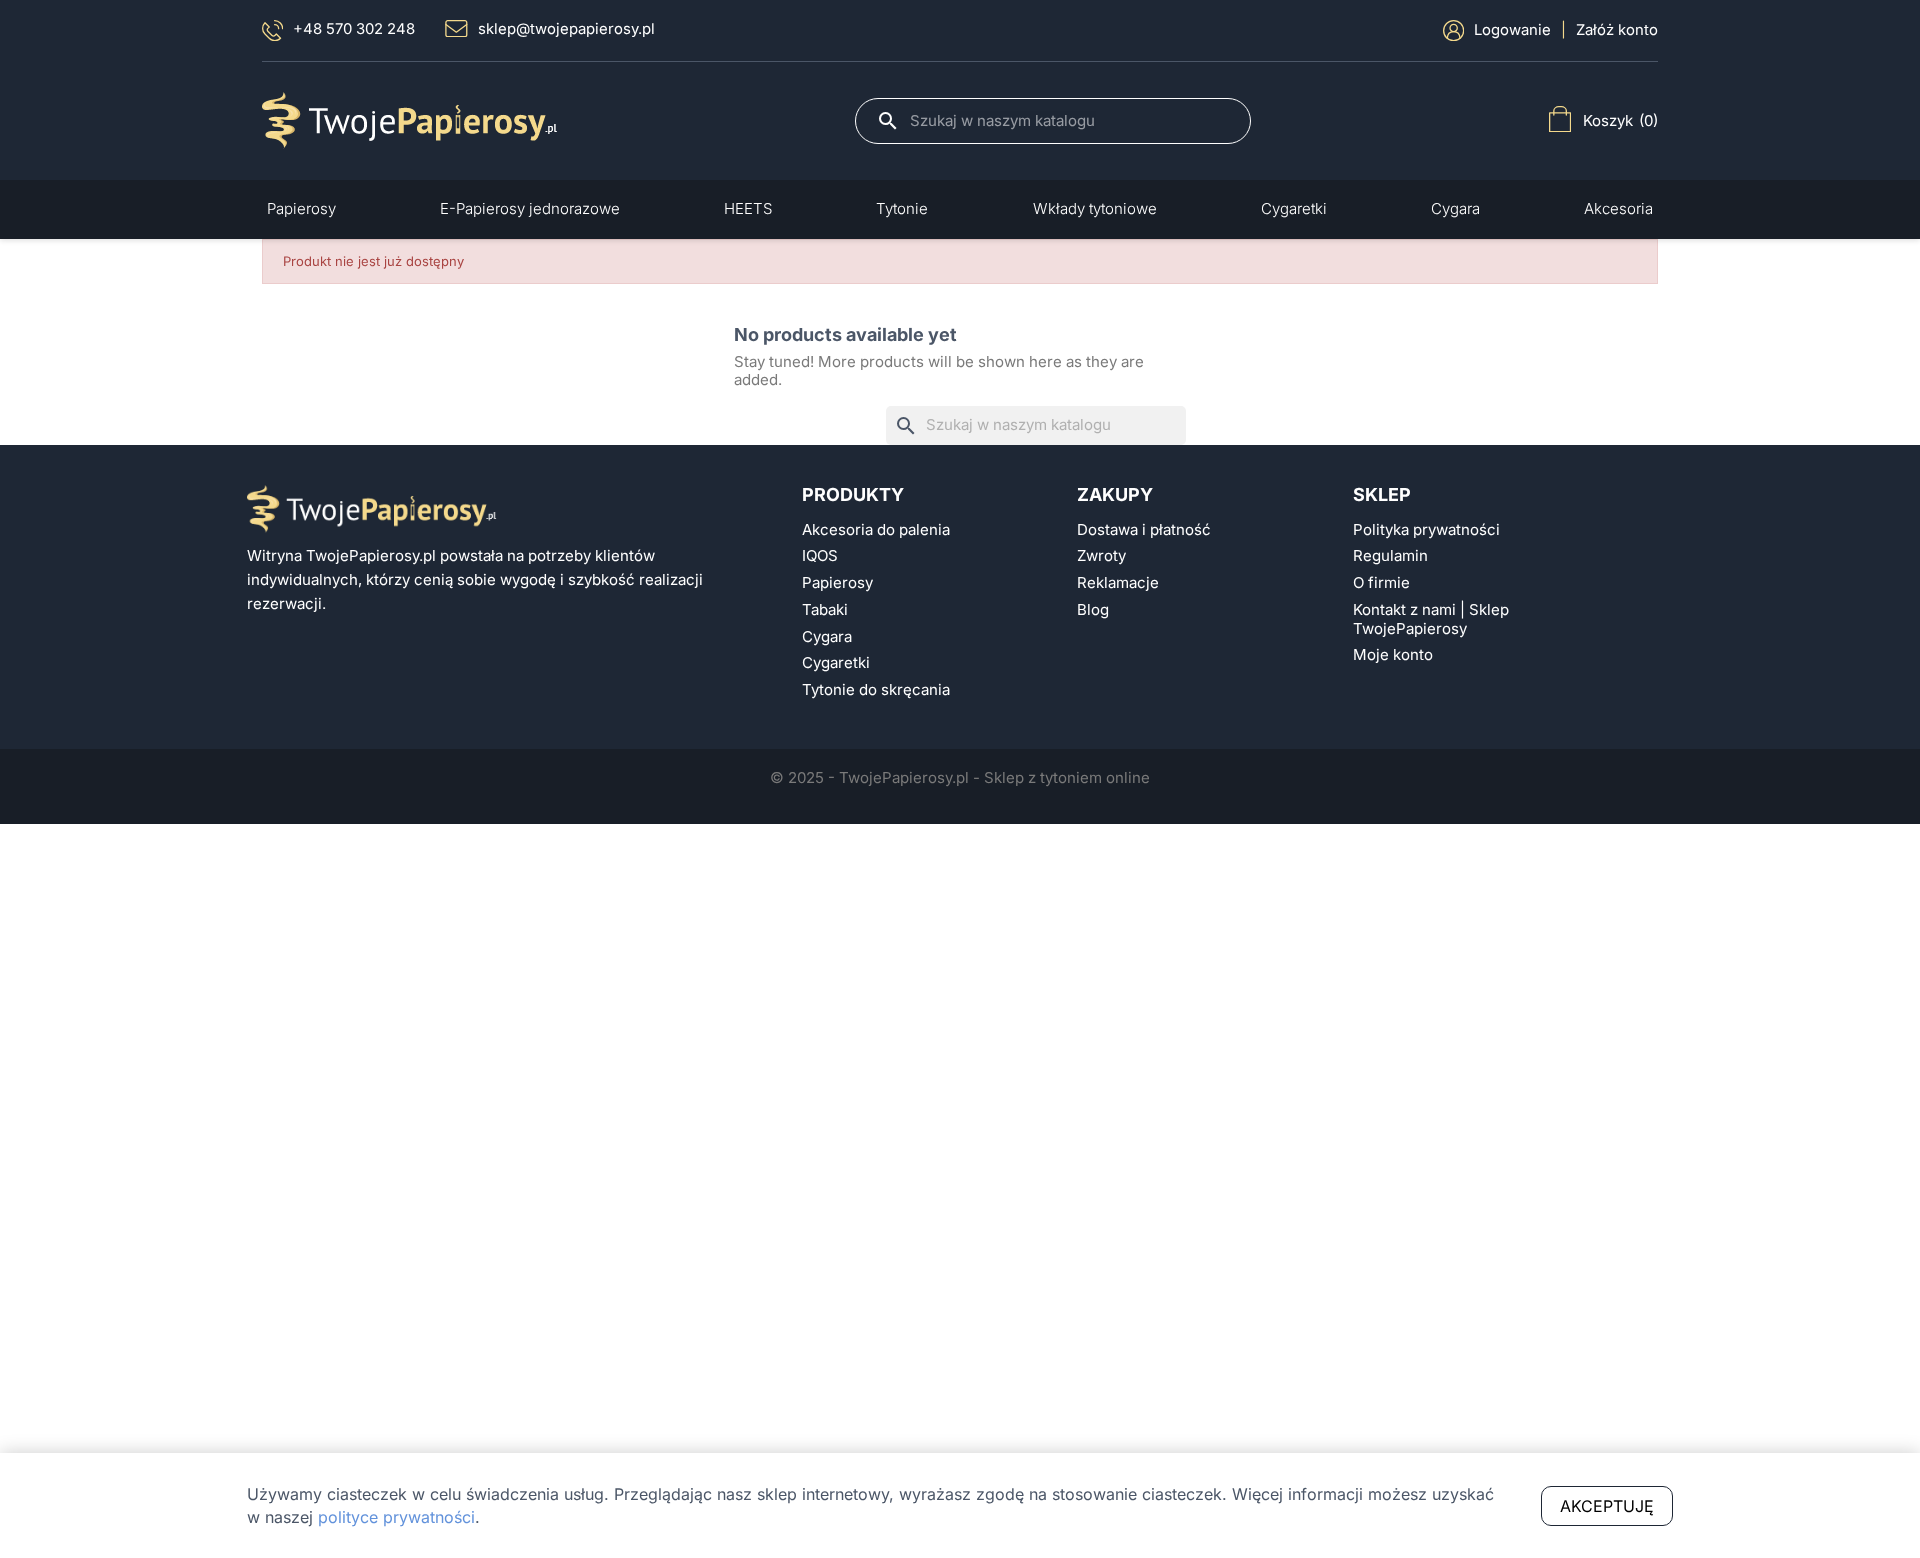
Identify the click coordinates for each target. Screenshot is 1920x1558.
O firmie (1381, 583)
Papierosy (837, 583)
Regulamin (1390, 556)
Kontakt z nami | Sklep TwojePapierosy (1431, 619)
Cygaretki (836, 663)
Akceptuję (1607, 1506)
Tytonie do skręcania (876, 690)
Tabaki (825, 610)
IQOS (820, 556)
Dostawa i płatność (1144, 530)
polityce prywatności (396, 1517)
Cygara (827, 637)
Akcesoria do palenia (876, 530)
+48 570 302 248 (354, 29)
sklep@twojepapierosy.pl (566, 29)
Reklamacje (1118, 583)
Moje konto (1393, 655)
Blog (1093, 610)
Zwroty (1101, 556)
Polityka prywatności (1426, 530)
